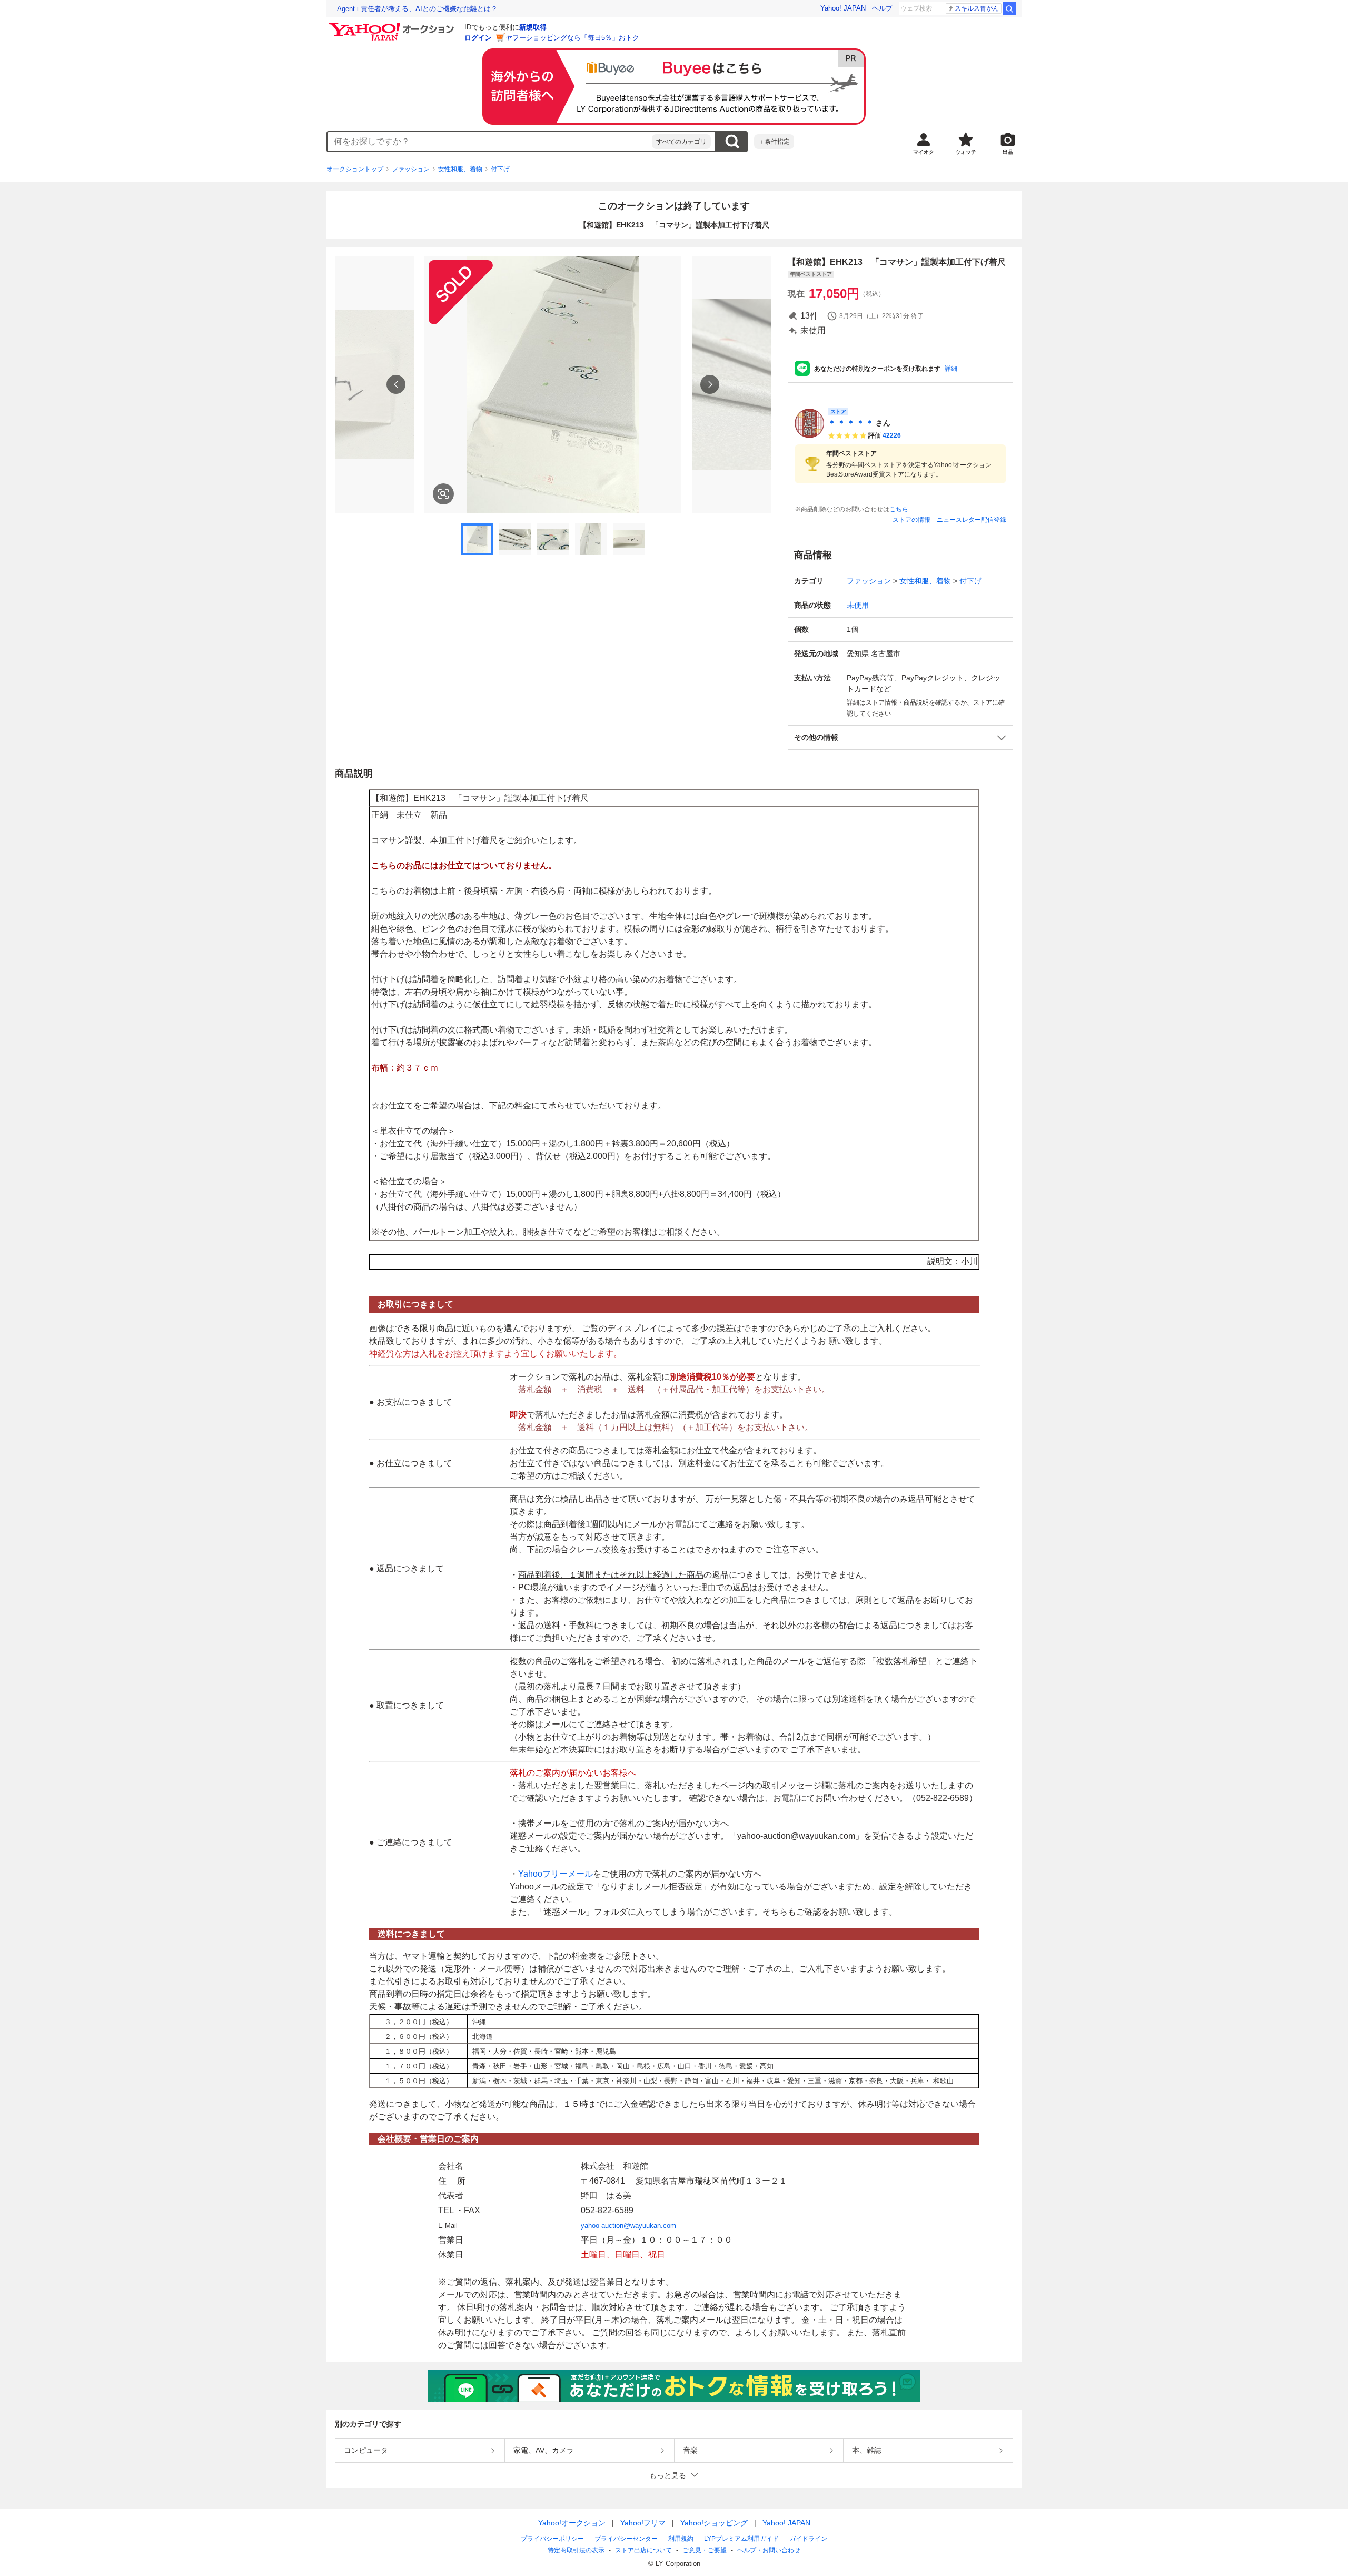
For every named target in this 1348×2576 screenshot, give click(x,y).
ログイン (478, 38)
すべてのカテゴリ (681, 142)
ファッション (411, 169)
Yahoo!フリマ (643, 2523)
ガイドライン (808, 2539)
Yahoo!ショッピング (714, 2523)
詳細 (951, 369)
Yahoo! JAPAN (843, 8)
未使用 (858, 605)
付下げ (500, 169)
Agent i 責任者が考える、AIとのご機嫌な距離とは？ (417, 9)
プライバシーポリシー (552, 2539)
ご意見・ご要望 (705, 2550)
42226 (892, 435)
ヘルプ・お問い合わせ (769, 2550)
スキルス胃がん (977, 8)
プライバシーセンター (626, 2539)
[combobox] (490, 142)
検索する (732, 142)
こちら (899, 509)
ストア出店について (643, 2550)
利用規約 (681, 2539)
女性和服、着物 (460, 169)
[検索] (1009, 8)
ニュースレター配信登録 (972, 520)
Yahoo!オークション (572, 2523)
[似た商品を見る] (443, 494)
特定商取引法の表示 (576, 2550)
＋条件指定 (774, 142)
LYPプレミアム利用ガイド (741, 2539)
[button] (900, 737)
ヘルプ (882, 8)
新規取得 (533, 27)
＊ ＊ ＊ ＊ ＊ (851, 423)
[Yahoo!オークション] (393, 26)
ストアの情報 (911, 520)
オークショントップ (355, 169)
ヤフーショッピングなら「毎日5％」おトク (572, 38)
